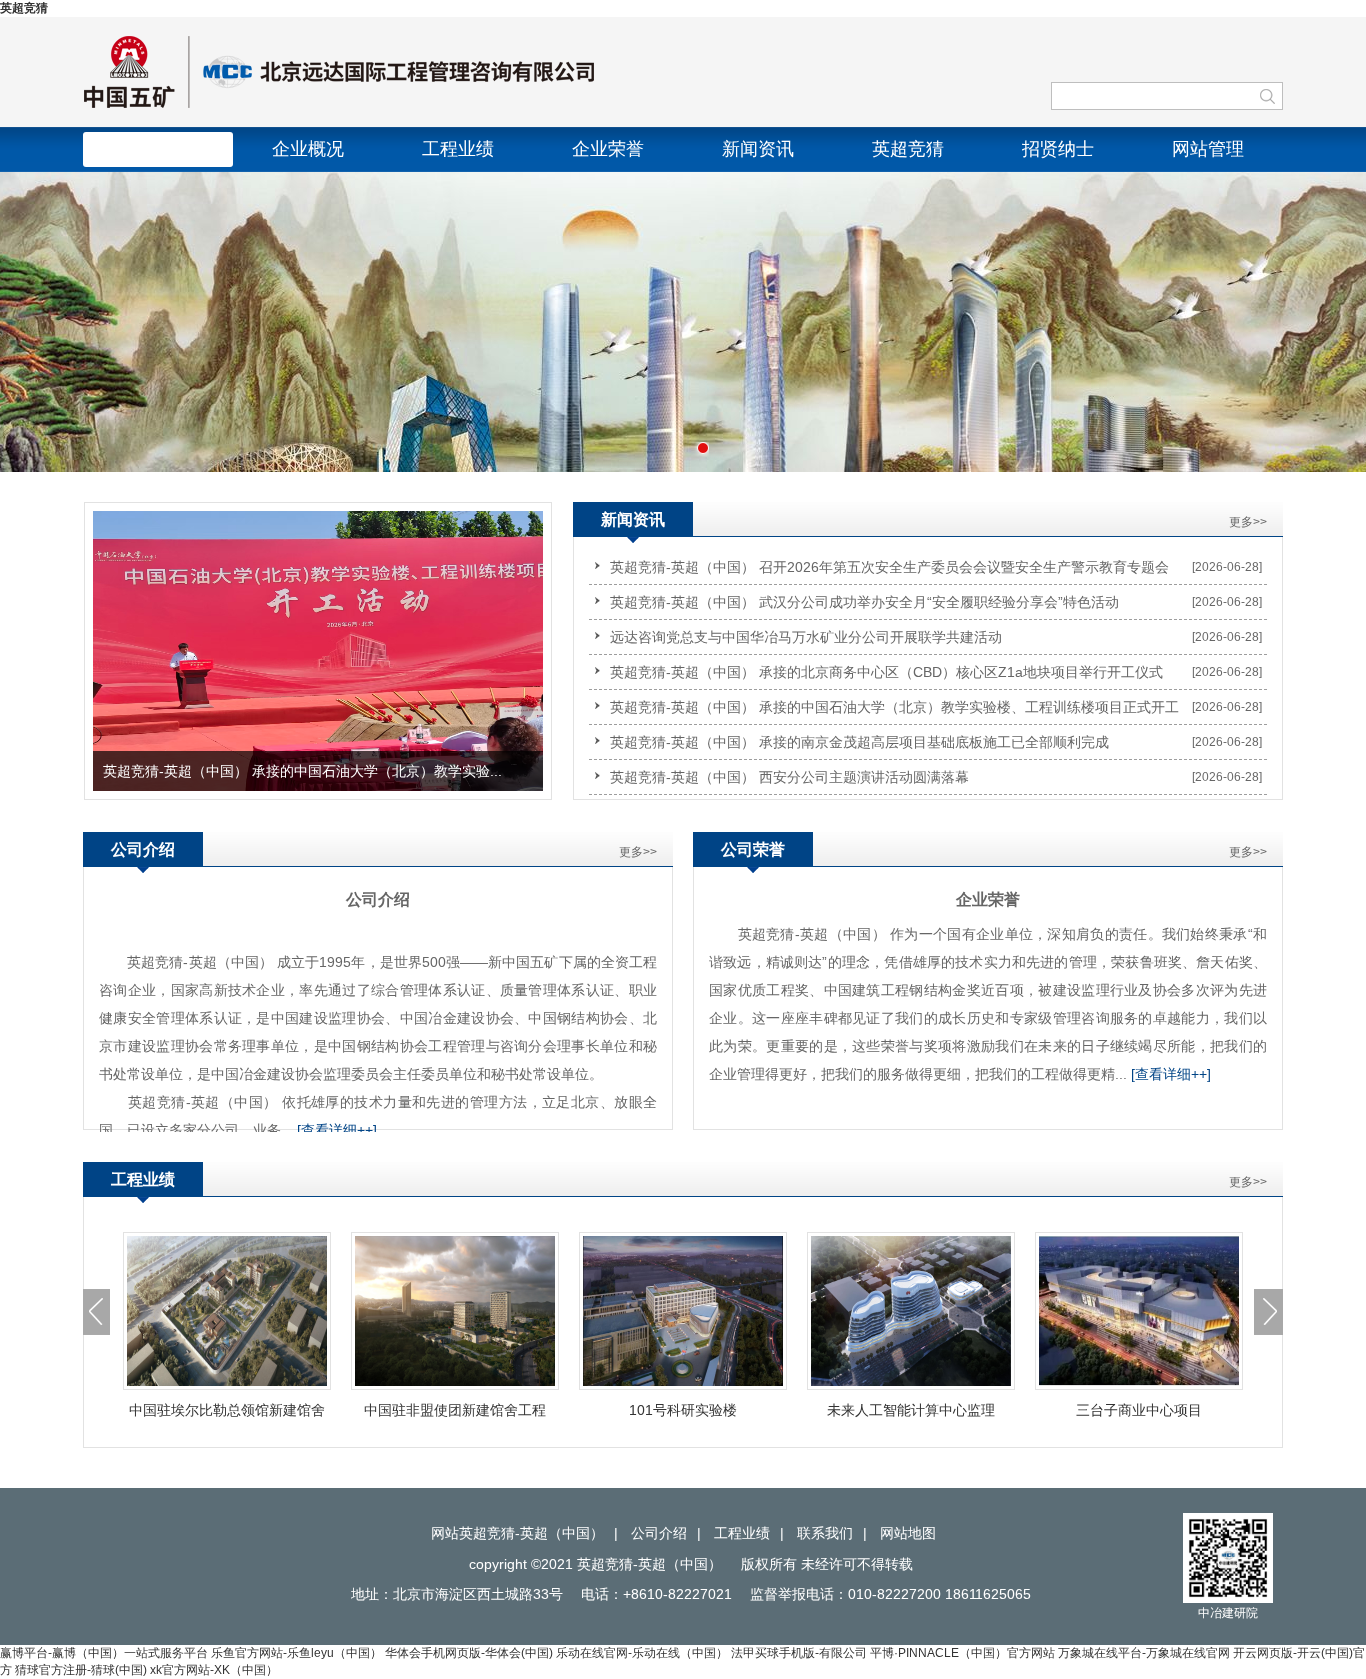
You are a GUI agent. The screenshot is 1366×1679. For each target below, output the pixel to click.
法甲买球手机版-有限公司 (799, 1653)
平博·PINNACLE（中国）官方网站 (962, 1653)
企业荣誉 (608, 149)
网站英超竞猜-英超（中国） (517, 1533)
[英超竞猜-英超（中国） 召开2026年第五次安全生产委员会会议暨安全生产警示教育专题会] (598, 567)
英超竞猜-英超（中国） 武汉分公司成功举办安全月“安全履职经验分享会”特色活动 (864, 602)
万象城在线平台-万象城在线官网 (1144, 1653)
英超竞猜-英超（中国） (383, 72)
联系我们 (825, 1533)
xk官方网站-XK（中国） (214, 1670)
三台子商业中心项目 (1139, 1410)
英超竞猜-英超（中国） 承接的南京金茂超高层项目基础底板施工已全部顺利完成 (859, 742)
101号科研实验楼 (683, 1410)
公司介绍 (143, 849)
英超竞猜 (24, 8)
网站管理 (1208, 149)
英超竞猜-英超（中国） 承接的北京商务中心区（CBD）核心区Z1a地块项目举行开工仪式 (886, 672)
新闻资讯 (758, 149)
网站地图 (908, 1533)
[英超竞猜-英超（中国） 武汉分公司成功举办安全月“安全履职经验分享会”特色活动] (598, 602)
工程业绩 (458, 149)
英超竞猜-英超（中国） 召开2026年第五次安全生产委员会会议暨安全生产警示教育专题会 (889, 567)
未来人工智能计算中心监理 (911, 1410)
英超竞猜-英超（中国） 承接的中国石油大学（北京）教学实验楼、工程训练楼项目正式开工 (894, 707)
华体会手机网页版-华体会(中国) (469, 1653)
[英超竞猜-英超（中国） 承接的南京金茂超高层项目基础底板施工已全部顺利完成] (598, 742)
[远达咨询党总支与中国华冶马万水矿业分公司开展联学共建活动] (598, 637)
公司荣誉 (753, 849)
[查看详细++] (337, 1130)
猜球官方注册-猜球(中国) (81, 1670)
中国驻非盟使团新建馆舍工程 (455, 1410)
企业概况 (308, 149)
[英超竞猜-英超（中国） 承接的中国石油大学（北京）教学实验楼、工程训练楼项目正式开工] (598, 707)
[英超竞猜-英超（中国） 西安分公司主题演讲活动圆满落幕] (598, 777)
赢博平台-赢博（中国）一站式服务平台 (104, 1653)
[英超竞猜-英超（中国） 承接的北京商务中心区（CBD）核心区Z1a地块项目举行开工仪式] (598, 672)
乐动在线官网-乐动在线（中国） (642, 1653)
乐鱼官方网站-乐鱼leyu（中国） (296, 1653)
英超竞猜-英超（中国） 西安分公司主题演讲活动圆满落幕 (789, 777)
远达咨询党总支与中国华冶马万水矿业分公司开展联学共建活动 (806, 637)
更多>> (1248, 522)
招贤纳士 (1058, 149)
